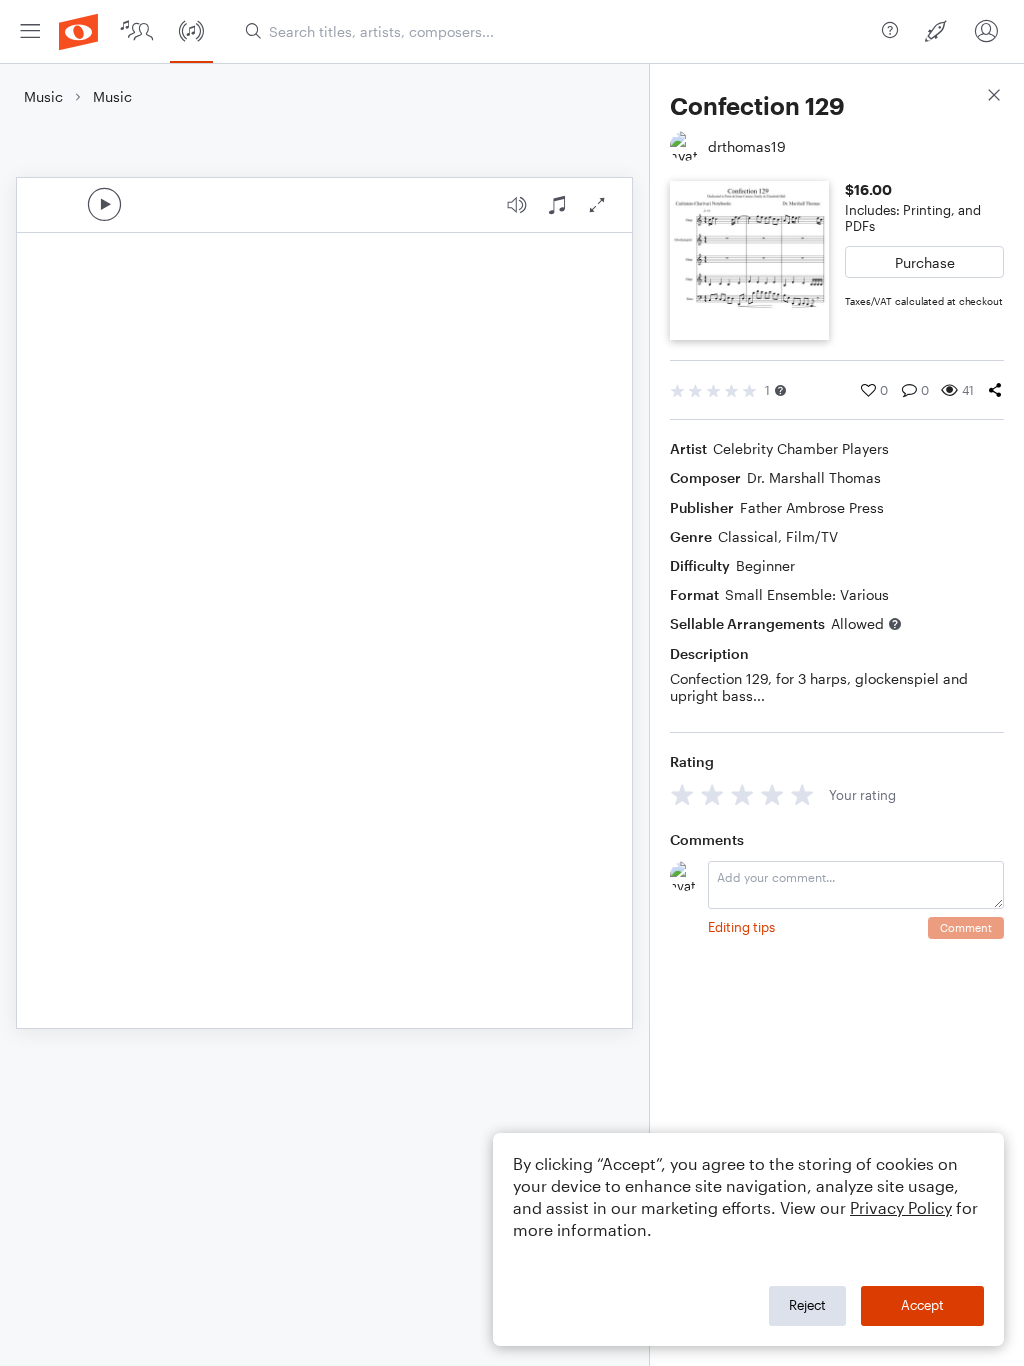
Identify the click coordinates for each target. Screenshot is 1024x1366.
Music (43, 96)
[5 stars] (802, 794)
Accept (922, 1305)
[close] (994, 97)
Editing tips (741, 927)
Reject (807, 1305)
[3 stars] (742, 794)
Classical (748, 536)
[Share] (995, 390)
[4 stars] (772, 794)
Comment (966, 927)
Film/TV (812, 536)
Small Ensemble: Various (807, 594)
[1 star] (682, 794)
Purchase (925, 262)
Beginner (765, 565)
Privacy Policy (901, 1207)
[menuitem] (30, 31)
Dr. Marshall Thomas (814, 477)
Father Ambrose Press (812, 507)
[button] (780, 390)
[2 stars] (712, 794)
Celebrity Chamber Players (801, 448)
